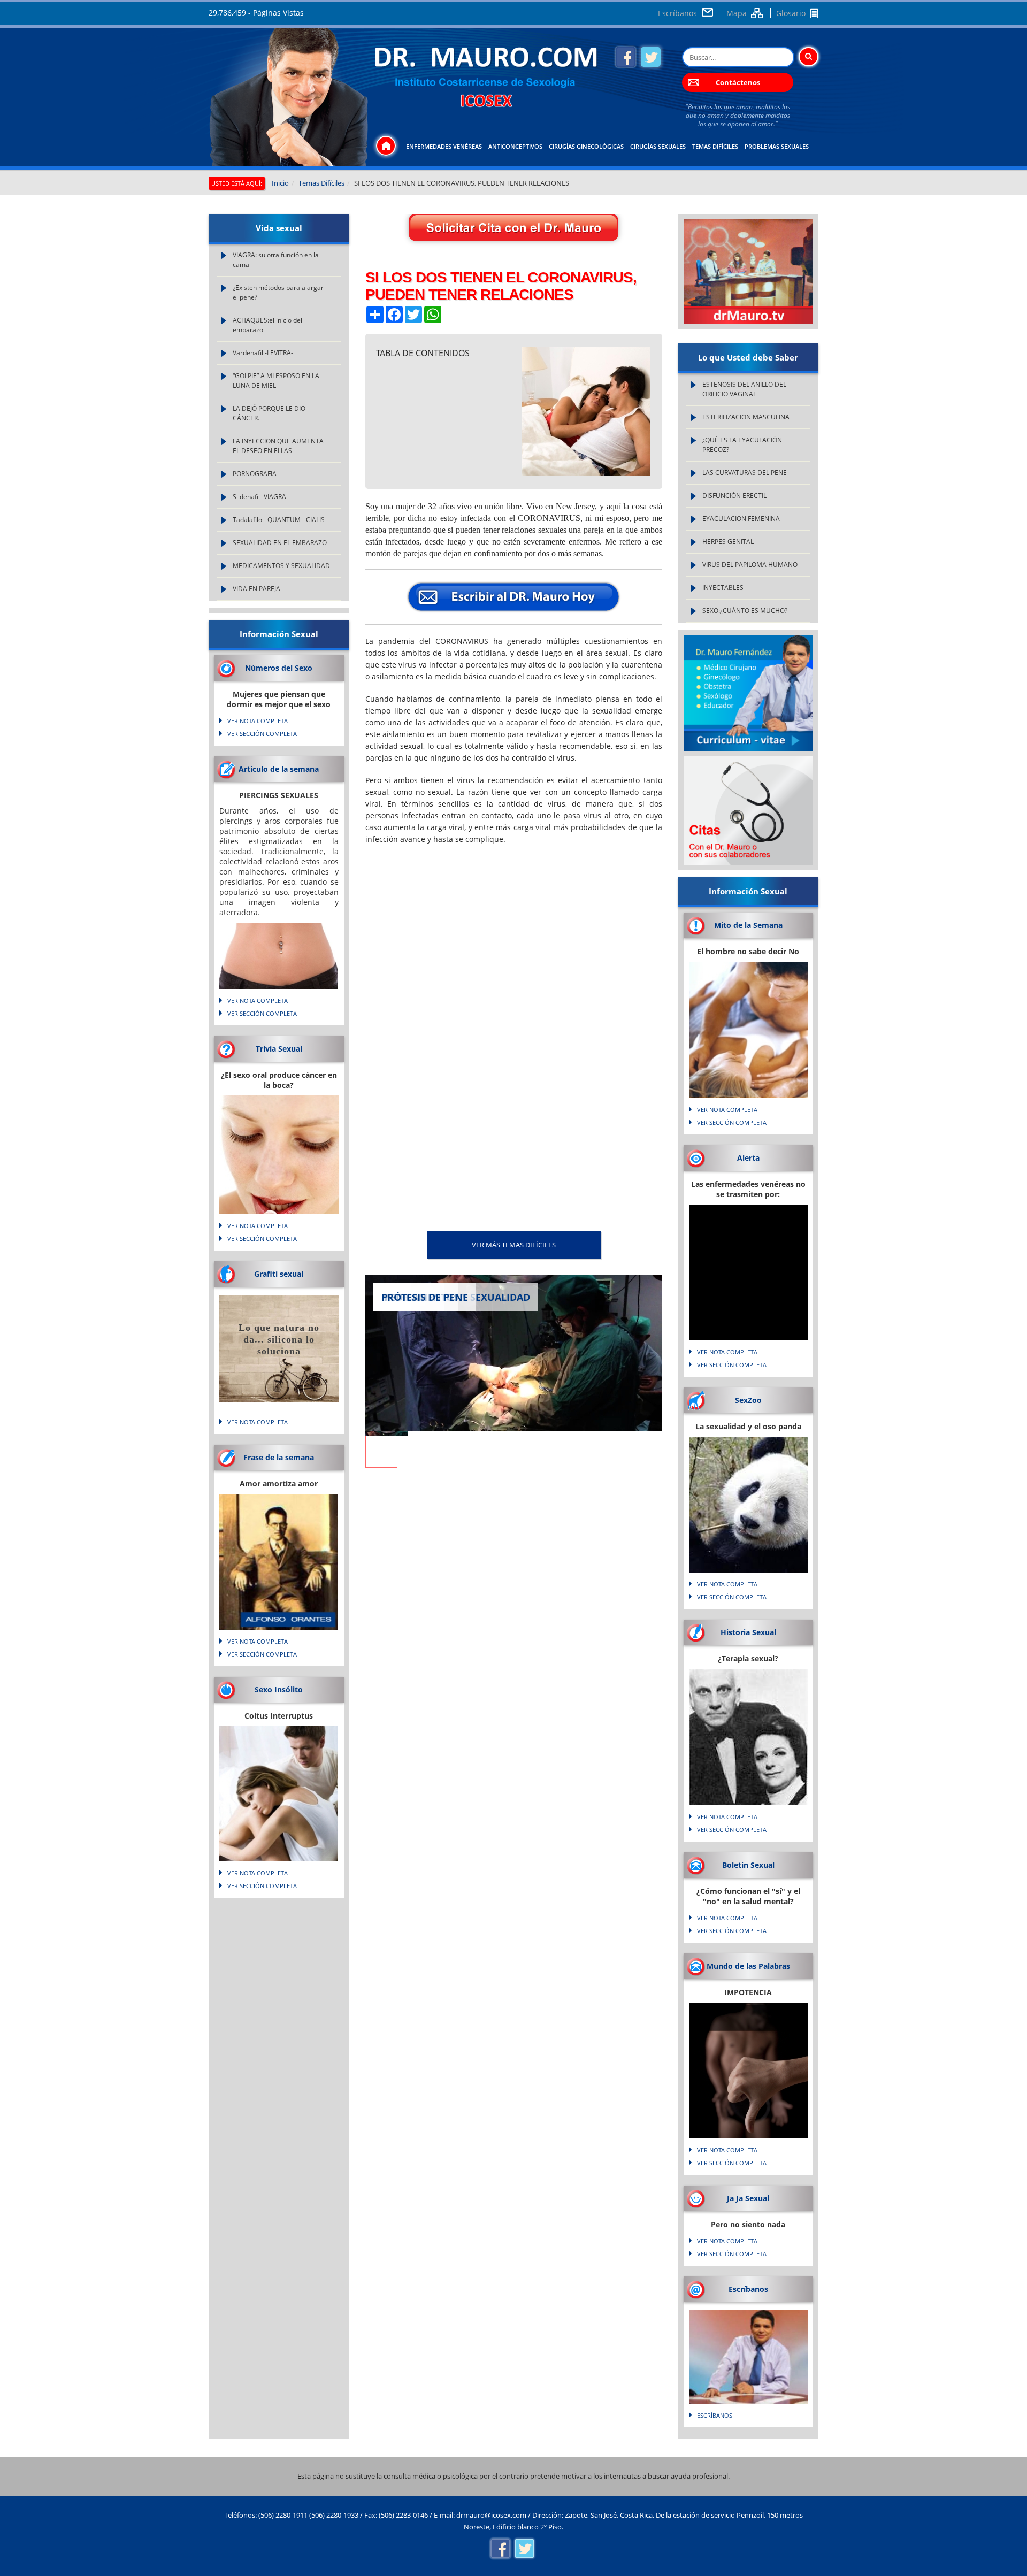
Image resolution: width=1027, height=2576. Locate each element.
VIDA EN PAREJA (256, 589)
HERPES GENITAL (728, 542)
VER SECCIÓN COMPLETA (262, 734)
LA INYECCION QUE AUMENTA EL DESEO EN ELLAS (278, 446)
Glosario (791, 13)
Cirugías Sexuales (658, 146)
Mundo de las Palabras (748, 1966)
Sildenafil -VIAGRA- (260, 497)
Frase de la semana (279, 1457)
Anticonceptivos (515, 146)
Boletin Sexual (748, 1865)
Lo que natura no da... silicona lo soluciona (279, 1339)
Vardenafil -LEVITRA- (263, 353)
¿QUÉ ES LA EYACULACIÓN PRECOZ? (742, 445)
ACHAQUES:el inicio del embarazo (267, 325)
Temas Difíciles (715, 146)
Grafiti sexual (279, 1274)
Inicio (280, 183)
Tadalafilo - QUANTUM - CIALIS (279, 520)
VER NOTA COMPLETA (258, 721)
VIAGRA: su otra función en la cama (276, 260)
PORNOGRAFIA (255, 474)
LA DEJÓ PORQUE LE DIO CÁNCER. (269, 413)
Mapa (737, 13)
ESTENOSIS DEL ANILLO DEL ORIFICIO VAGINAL (744, 389)
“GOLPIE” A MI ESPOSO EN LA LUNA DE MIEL (276, 381)
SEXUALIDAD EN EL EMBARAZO (280, 543)
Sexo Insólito (279, 1689)
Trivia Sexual (279, 1049)
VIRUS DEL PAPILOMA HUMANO (750, 565)
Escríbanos (677, 13)
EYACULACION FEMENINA (741, 519)
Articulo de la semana (279, 769)
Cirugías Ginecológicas (586, 146)
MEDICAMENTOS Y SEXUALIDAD (281, 566)
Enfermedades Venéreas (444, 146)
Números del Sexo (279, 668)
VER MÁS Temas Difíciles (514, 1245)
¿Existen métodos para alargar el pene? (278, 292)
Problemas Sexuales (777, 146)
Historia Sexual (748, 1632)
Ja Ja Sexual (748, 2198)
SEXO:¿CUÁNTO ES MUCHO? (745, 611)
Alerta (748, 1158)
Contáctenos (738, 82)
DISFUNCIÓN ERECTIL (734, 496)
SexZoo (748, 1400)
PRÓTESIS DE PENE (425, 1297)
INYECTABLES (723, 588)
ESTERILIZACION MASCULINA (746, 417)
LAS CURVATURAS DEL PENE (745, 473)
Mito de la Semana (748, 925)
